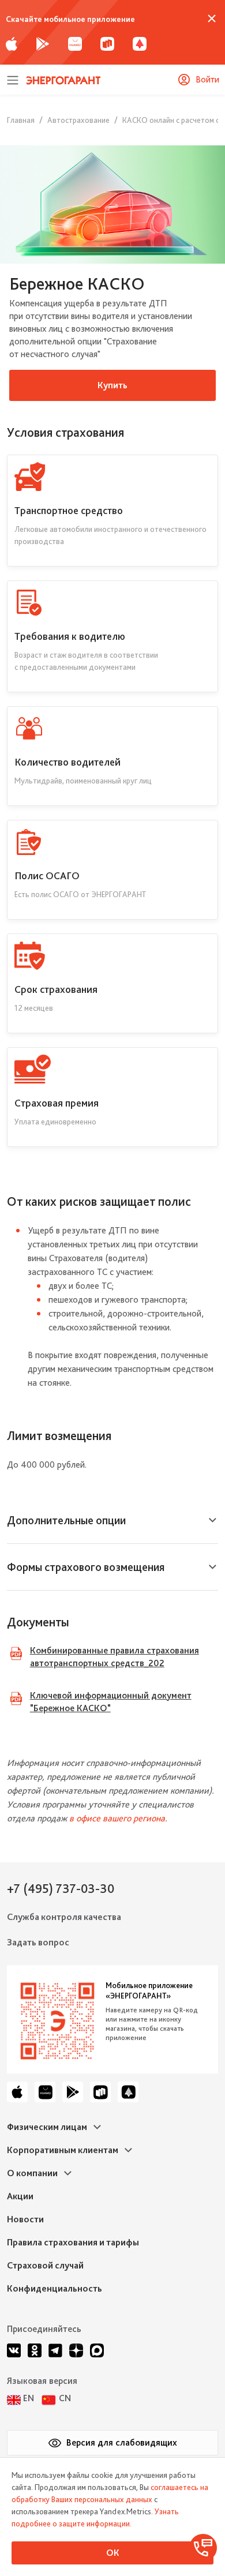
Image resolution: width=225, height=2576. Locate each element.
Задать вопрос (38, 1942)
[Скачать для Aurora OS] (140, 43)
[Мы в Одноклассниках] (35, 2350)
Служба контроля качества (64, 1917)
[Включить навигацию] (13, 79)
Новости (25, 2219)
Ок (113, 2553)
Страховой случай (45, 2265)
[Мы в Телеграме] (55, 2350)
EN (29, 2398)
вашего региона (134, 1818)
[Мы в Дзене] (76, 2350)
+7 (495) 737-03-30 (61, 1888)
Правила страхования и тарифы (73, 2242)
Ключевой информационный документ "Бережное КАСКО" (111, 1702)
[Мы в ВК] (14, 2350)
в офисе (86, 1818)
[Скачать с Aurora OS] (128, 2092)
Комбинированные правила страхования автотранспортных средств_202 (115, 1657)
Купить (112, 385)
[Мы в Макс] (97, 2350)
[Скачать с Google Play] (43, 43)
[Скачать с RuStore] (107, 43)
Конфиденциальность (55, 2288)
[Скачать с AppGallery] (75, 43)
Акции (20, 2196)
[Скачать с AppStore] (12, 43)
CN (65, 2398)
